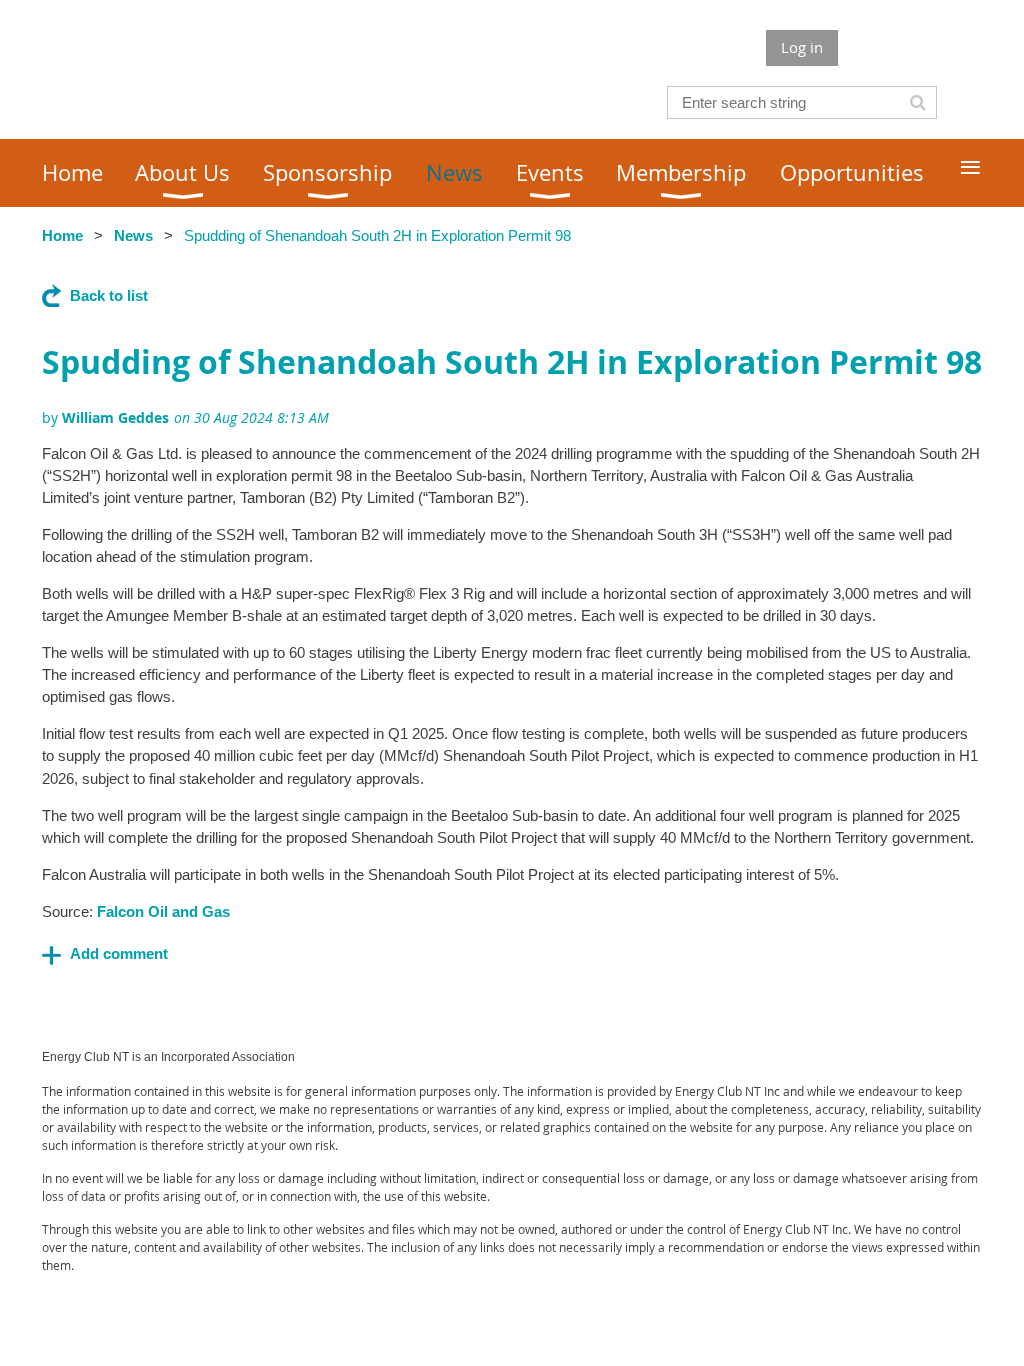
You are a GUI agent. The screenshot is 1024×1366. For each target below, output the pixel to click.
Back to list (109, 295)
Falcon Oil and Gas (163, 911)
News (133, 235)
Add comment (119, 953)
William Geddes (115, 417)
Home (62, 235)
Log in (802, 47)
